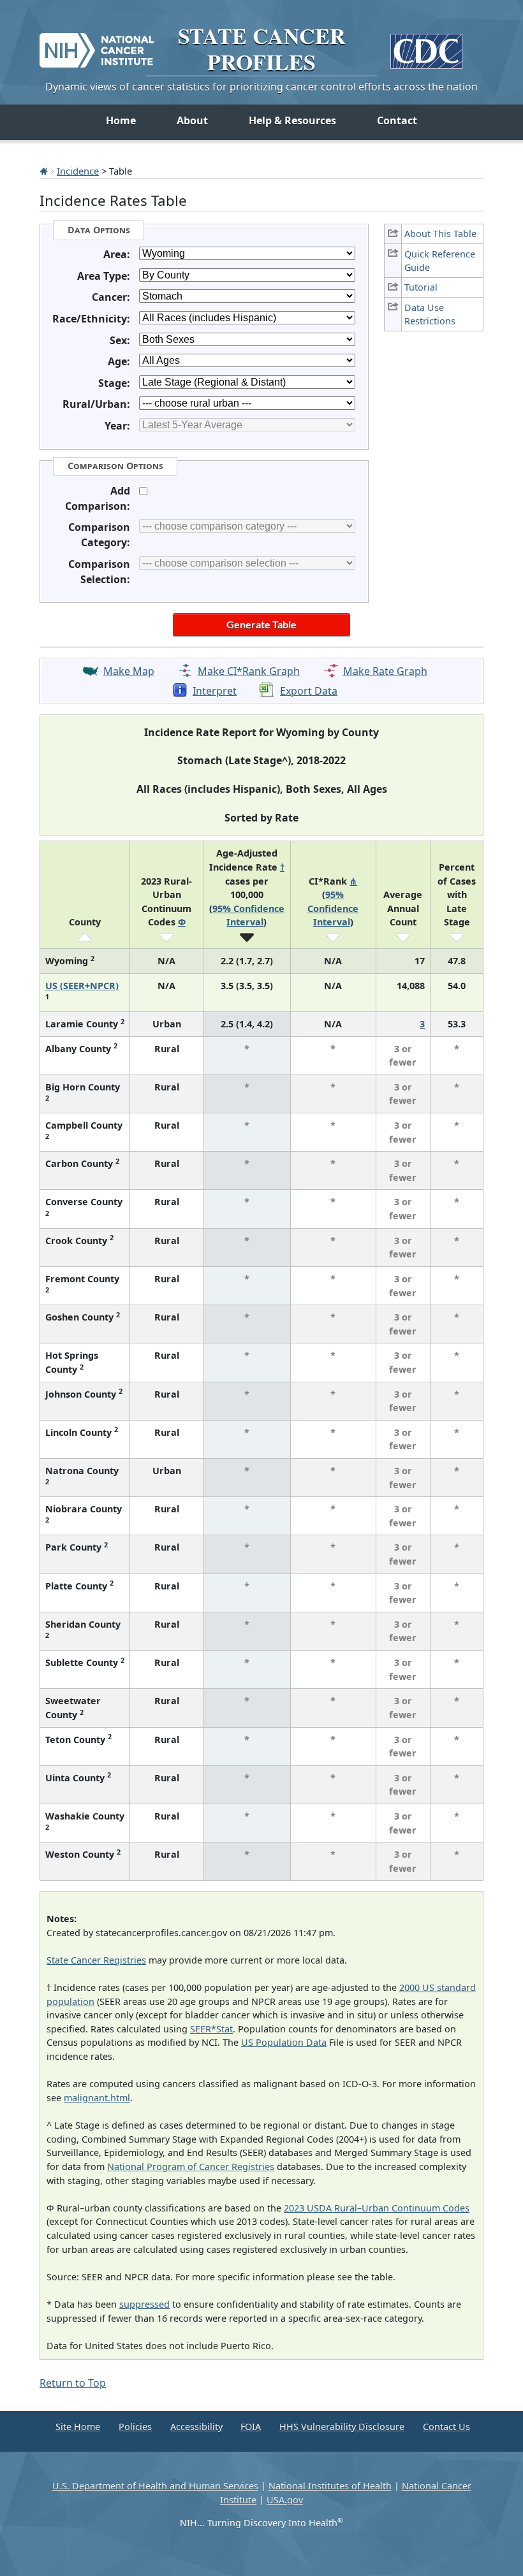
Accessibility (196, 2427)
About (192, 120)
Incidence (78, 171)
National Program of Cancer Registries (191, 2167)
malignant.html (97, 2098)
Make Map (129, 671)
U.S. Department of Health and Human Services (155, 2486)
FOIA (251, 2427)
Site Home (78, 2427)
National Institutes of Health (330, 2486)
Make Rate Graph (385, 671)
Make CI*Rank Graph (249, 671)
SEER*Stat (211, 2029)
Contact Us (446, 2427)
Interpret (215, 691)
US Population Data (284, 2042)
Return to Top (73, 2383)
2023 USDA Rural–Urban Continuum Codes (377, 2208)
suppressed (144, 2304)
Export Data (309, 691)
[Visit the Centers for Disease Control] (426, 46)
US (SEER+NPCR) (82, 986)
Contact (397, 120)
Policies (135, 2427)
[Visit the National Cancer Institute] (97, 45)
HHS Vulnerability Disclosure (342, 2427)
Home (121, 120)
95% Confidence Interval (333, 908)
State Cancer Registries (96, 1960)
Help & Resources (292, 120)
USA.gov (285, 2500)
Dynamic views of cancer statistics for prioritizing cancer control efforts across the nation (261, 87)
